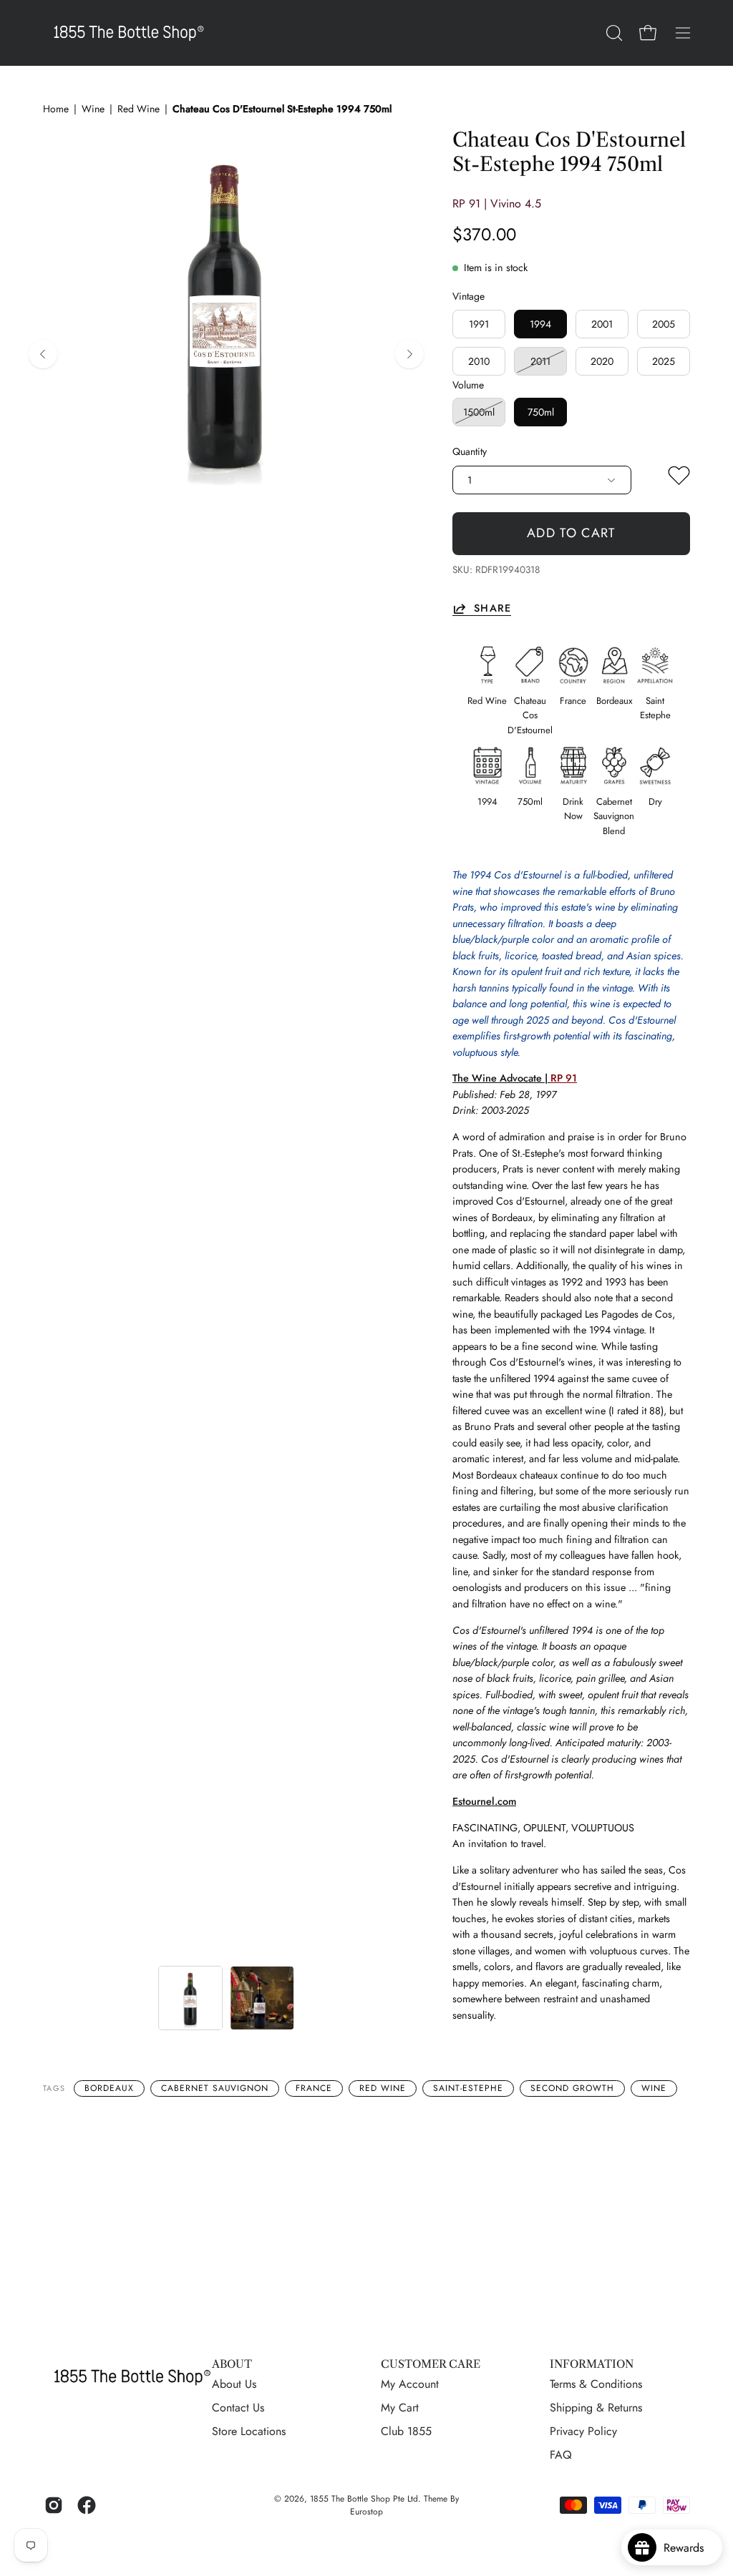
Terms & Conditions (596, 2384)
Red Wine (139, 109)
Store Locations (249, 2431)
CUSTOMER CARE (431, 2364)
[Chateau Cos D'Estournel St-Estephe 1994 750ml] (190, 1998)
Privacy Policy (583, 2431)
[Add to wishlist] (679, 479)
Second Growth (572, 2088)
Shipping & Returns (596, 2408)
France (314, 2088)
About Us (234, 2384)
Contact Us (238, 2408)
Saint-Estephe (468, 2088)
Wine (93, 109)
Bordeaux (109, 2088)
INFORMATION (592, 2364)
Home (56, 109)
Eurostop (366, 2512)
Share (492, 608)
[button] (613, 33)
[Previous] (43, 354)
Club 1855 (406, 2431)
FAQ (561, 2455)
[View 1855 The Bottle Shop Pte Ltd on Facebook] (87, 2505)
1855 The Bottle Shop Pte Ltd (364, 2499)
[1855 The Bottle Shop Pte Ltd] (129, 33)
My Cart (400, 2408)
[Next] (409, 354)
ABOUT (232, 2364)
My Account (410, 2384)
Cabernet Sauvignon (215, 2088)
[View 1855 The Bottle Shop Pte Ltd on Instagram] (54, 2505)
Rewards (689, 2548)
